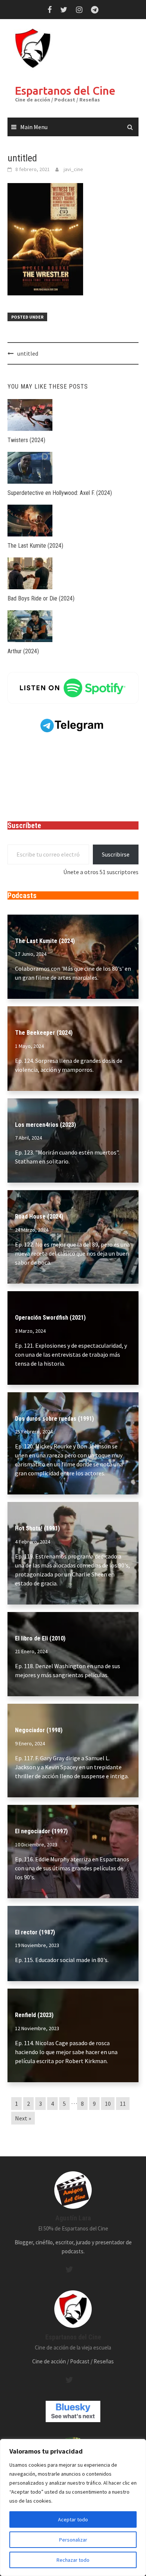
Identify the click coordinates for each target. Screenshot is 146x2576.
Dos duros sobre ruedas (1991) (54, 1419)
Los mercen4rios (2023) (45, 1125)
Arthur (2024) (23, 651)
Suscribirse (116, 854)
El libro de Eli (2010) (40, 1638)
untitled (28, 353)
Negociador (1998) (39, 1730)
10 (108, 2104)
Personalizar (73, 2540)
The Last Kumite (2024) (35, 546)
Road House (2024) (39, 1216)
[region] (73, 2507)
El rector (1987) (35, 1932)
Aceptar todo (73, 2519)
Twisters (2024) (26, 440)
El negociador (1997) (41, 1831)
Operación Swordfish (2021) (50, 1318)
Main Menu (34, 127)
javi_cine (73, 169)
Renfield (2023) (34, 2015)
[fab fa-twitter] (69, 2269)
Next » (23, 2118)
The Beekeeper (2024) (44, 1033)
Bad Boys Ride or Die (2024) (41, 598)
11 (123, 2104)
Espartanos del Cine (65, 91)
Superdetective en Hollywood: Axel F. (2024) (60, 493)
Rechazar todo (73, 2560)
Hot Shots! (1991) (37, 1528)
